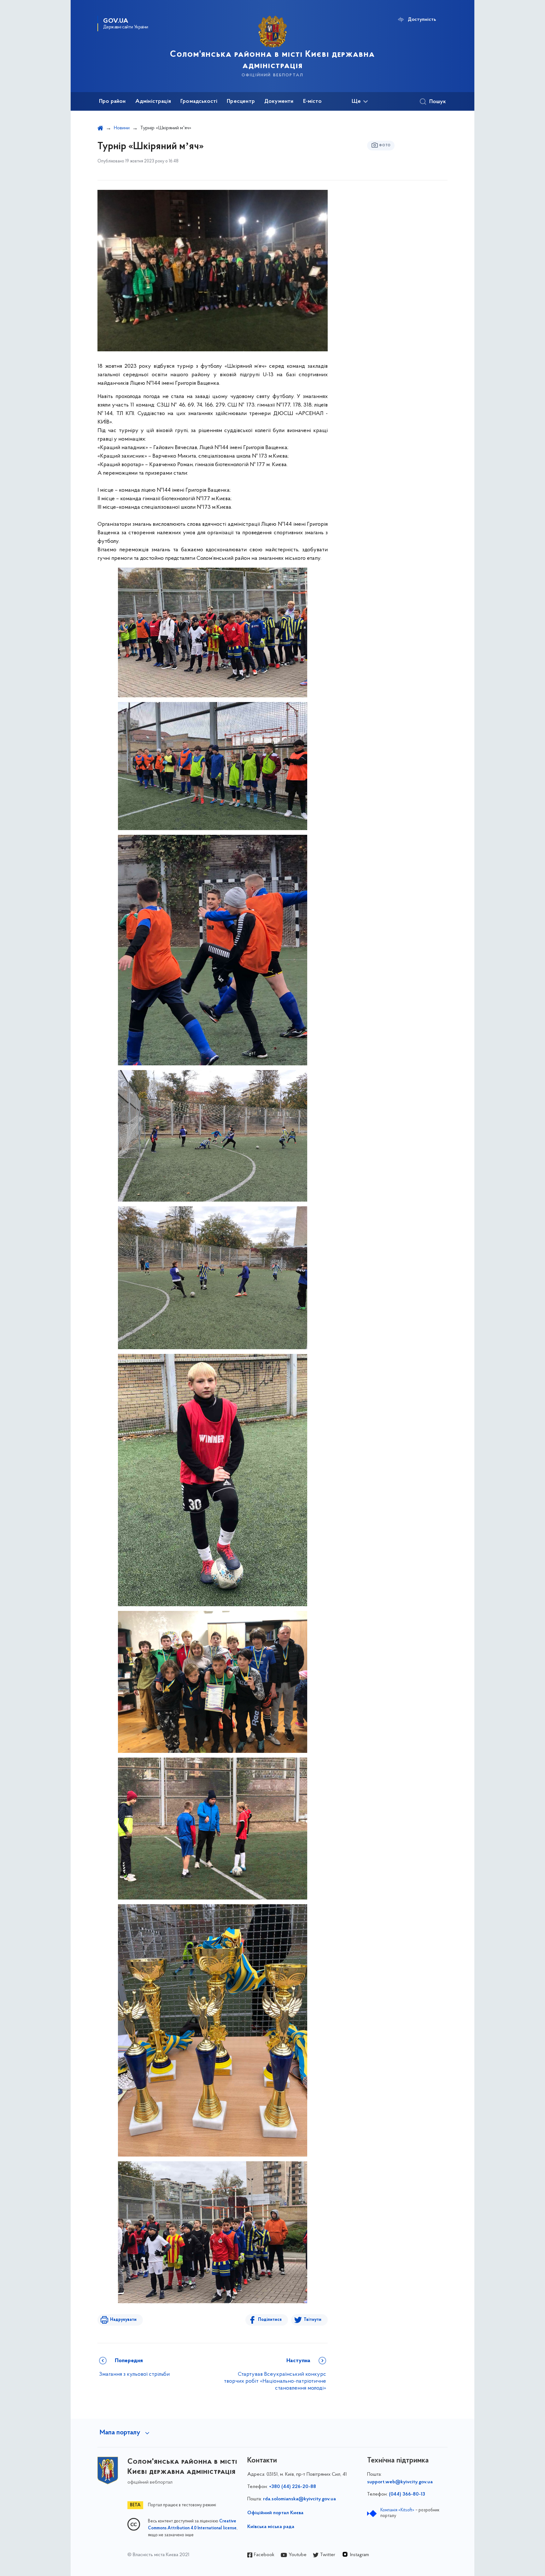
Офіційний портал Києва (275, 2513)
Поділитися (270, 2320)
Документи (279, 102)
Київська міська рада (271, 2527)
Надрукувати (123, 2320)
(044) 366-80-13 (407, 2494)
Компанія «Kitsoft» (397, 2510)
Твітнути (313, 2320)
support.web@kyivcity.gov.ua (400, 2482)
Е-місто (312, 102)
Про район (112, 102)
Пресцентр (241, 102)
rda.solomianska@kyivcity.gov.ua (299, 2499)
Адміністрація (153, 102)
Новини (122, 128)
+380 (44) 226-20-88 (293, 2487)
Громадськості (199, 102)
